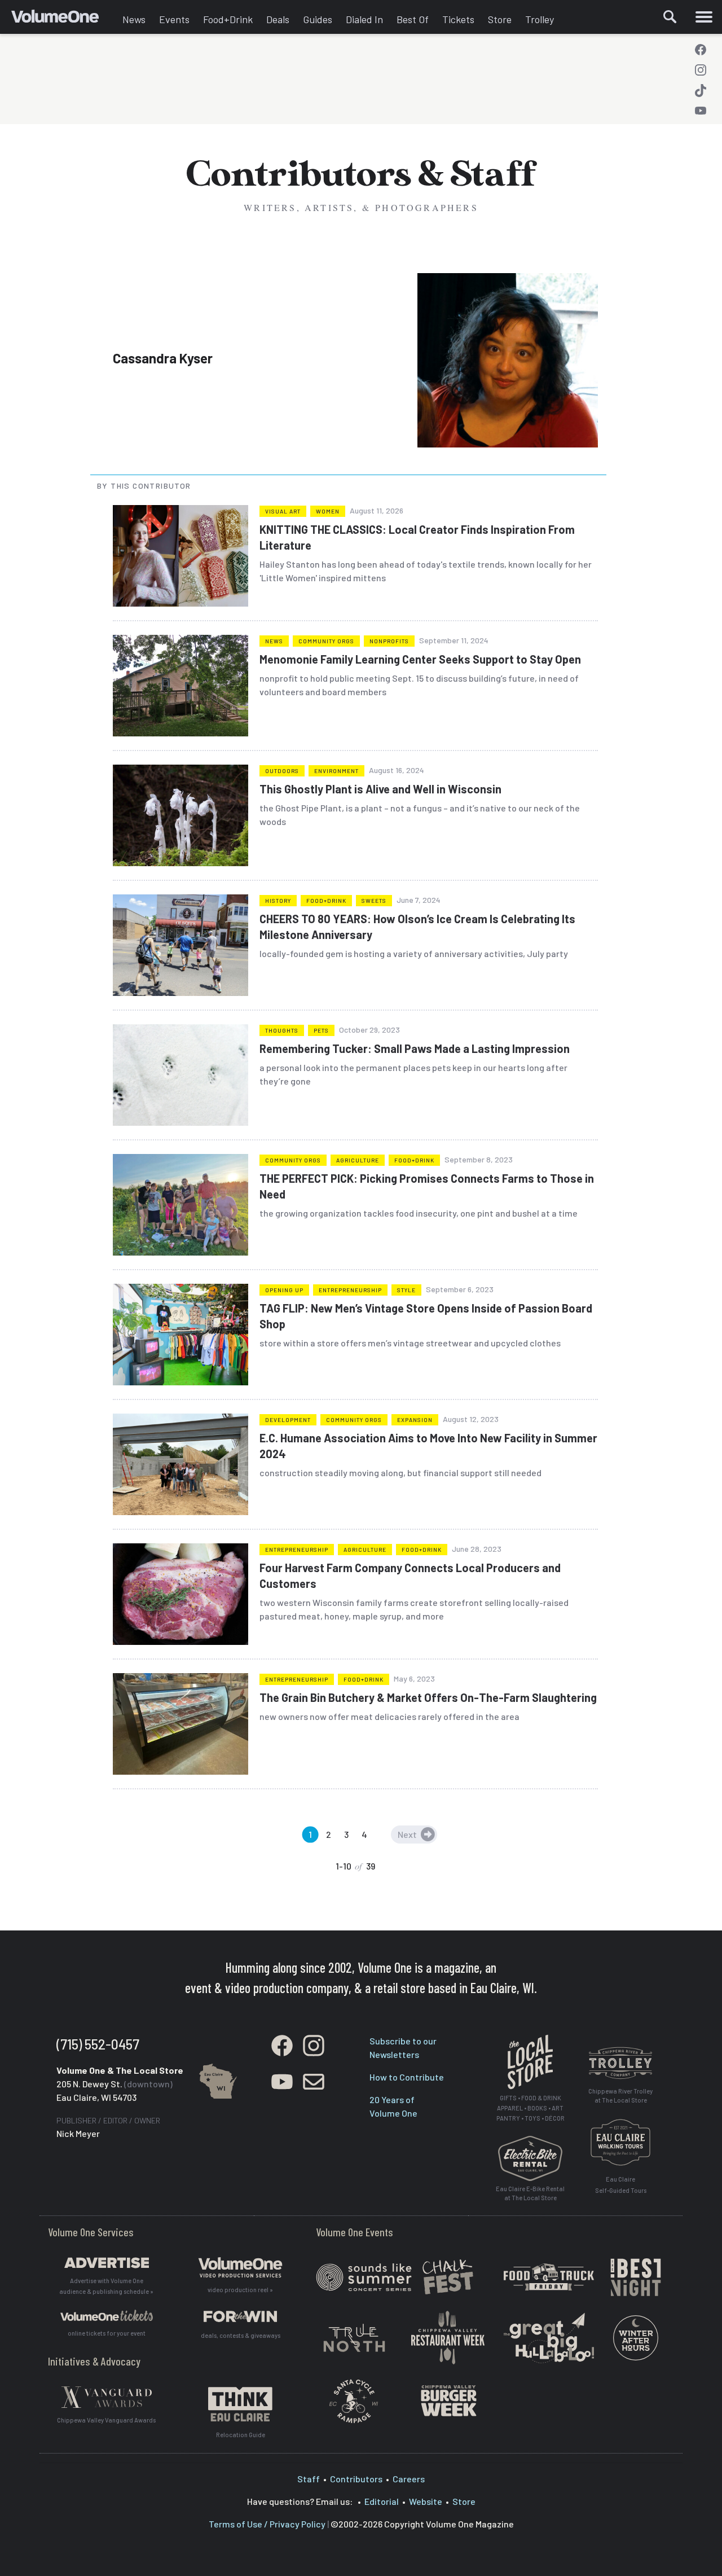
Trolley (540, 19)
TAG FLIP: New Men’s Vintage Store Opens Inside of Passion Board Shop (426, 1316)
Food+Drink (228, 19)
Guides (318, 19)
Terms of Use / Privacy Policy (267, 2524)
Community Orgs (326, 641)
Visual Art (283, 511)
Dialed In (364, 19)
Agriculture (358, 1160)
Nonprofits (389, 641)
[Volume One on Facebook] (701, 50)
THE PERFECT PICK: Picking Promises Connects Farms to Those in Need (427, 1186)
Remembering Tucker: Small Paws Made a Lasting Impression (415, 1048)
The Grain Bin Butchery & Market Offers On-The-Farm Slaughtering (428, 1697)
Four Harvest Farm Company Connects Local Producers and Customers (410, 1576)
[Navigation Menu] (704, 17)
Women (328, 511)
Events (174, 19)
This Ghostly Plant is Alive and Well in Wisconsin (380, 789)
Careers (409, 2479)
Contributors (356, 2479)
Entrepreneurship (350, 1290)
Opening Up (284, 1290)
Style (406, 1290)
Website (426, 2501)
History (278, 901)
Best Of (413, 19)
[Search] (670, 17)
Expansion (415, 1420)
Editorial (382, 2501)
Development (288, 1420)
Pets (321, 1030)
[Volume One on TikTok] (701, 90)
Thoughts (282, 1030)
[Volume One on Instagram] (701, 70)
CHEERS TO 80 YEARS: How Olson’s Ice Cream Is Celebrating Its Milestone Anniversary (417, 927)
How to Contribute (407, 2077)
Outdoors (282, 771)
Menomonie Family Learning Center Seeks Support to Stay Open (420, 659)
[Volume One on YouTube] (701, 111)
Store (500, 19)
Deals (278, 19)
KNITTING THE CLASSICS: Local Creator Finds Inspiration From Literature (417, 537)
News (134, 19)
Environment (336, 771)
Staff (309, 2479)
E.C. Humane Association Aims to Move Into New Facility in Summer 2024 (428, 1446)
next (407, 1834)
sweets (374, 901)
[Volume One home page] (63, 20)
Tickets (458, 19)
